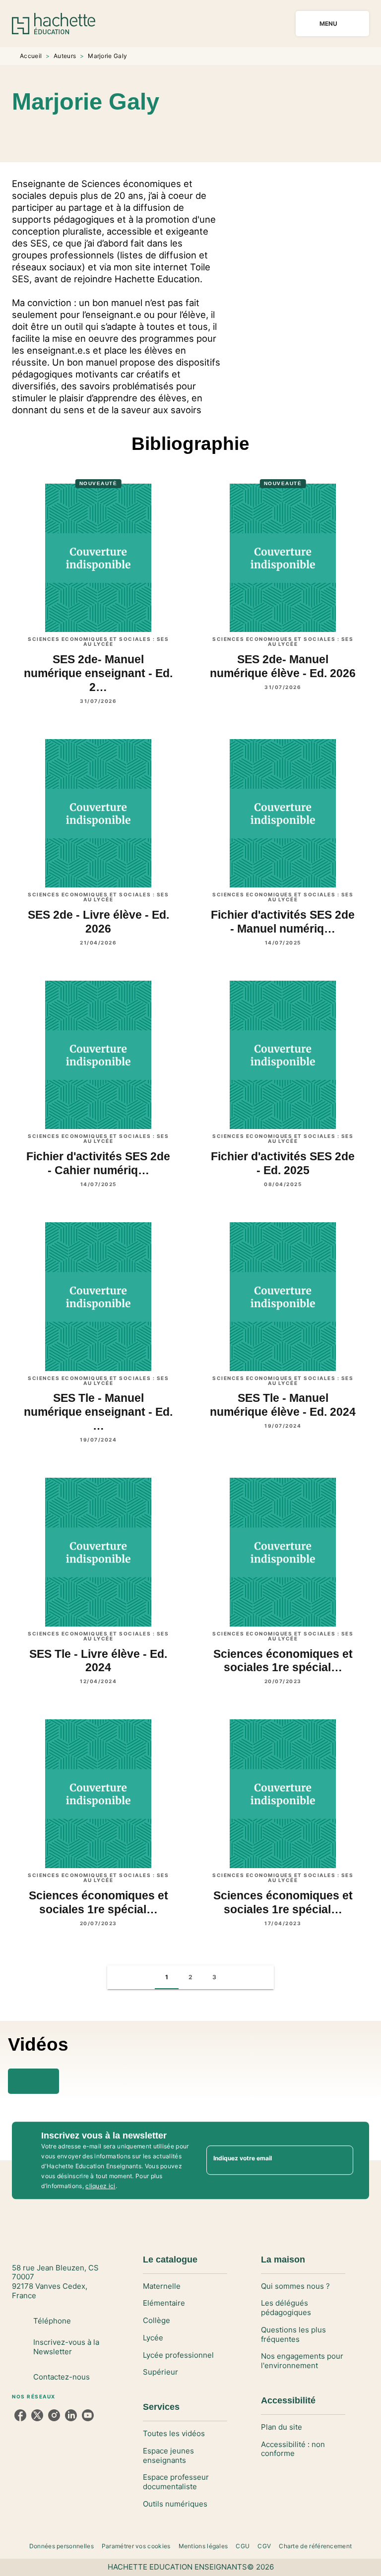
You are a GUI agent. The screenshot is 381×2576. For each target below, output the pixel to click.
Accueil (31, 56)
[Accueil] (54, 24)
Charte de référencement (315, 2546)
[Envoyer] (341, 2160)
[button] (204, 133)
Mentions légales (203, 2546)
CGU (243, 2546)
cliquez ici (100, 2186)
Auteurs (65, 56)
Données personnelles (62, 2546)
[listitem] (20, 2415)
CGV (264, 2546)
